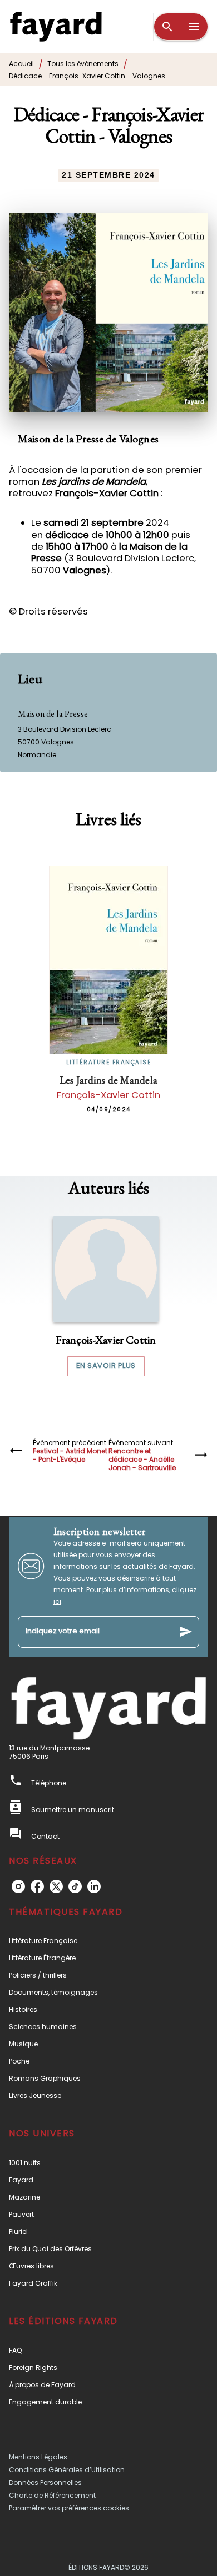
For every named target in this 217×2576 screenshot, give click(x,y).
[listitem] (18, 1886)
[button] (106, 1296)
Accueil (21, 64)
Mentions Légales (38, 2457)
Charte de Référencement (52, 2495)
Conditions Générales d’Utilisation (67, 2470)
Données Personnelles (45, 2482)
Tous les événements (83, 64)
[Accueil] (56, 26)
